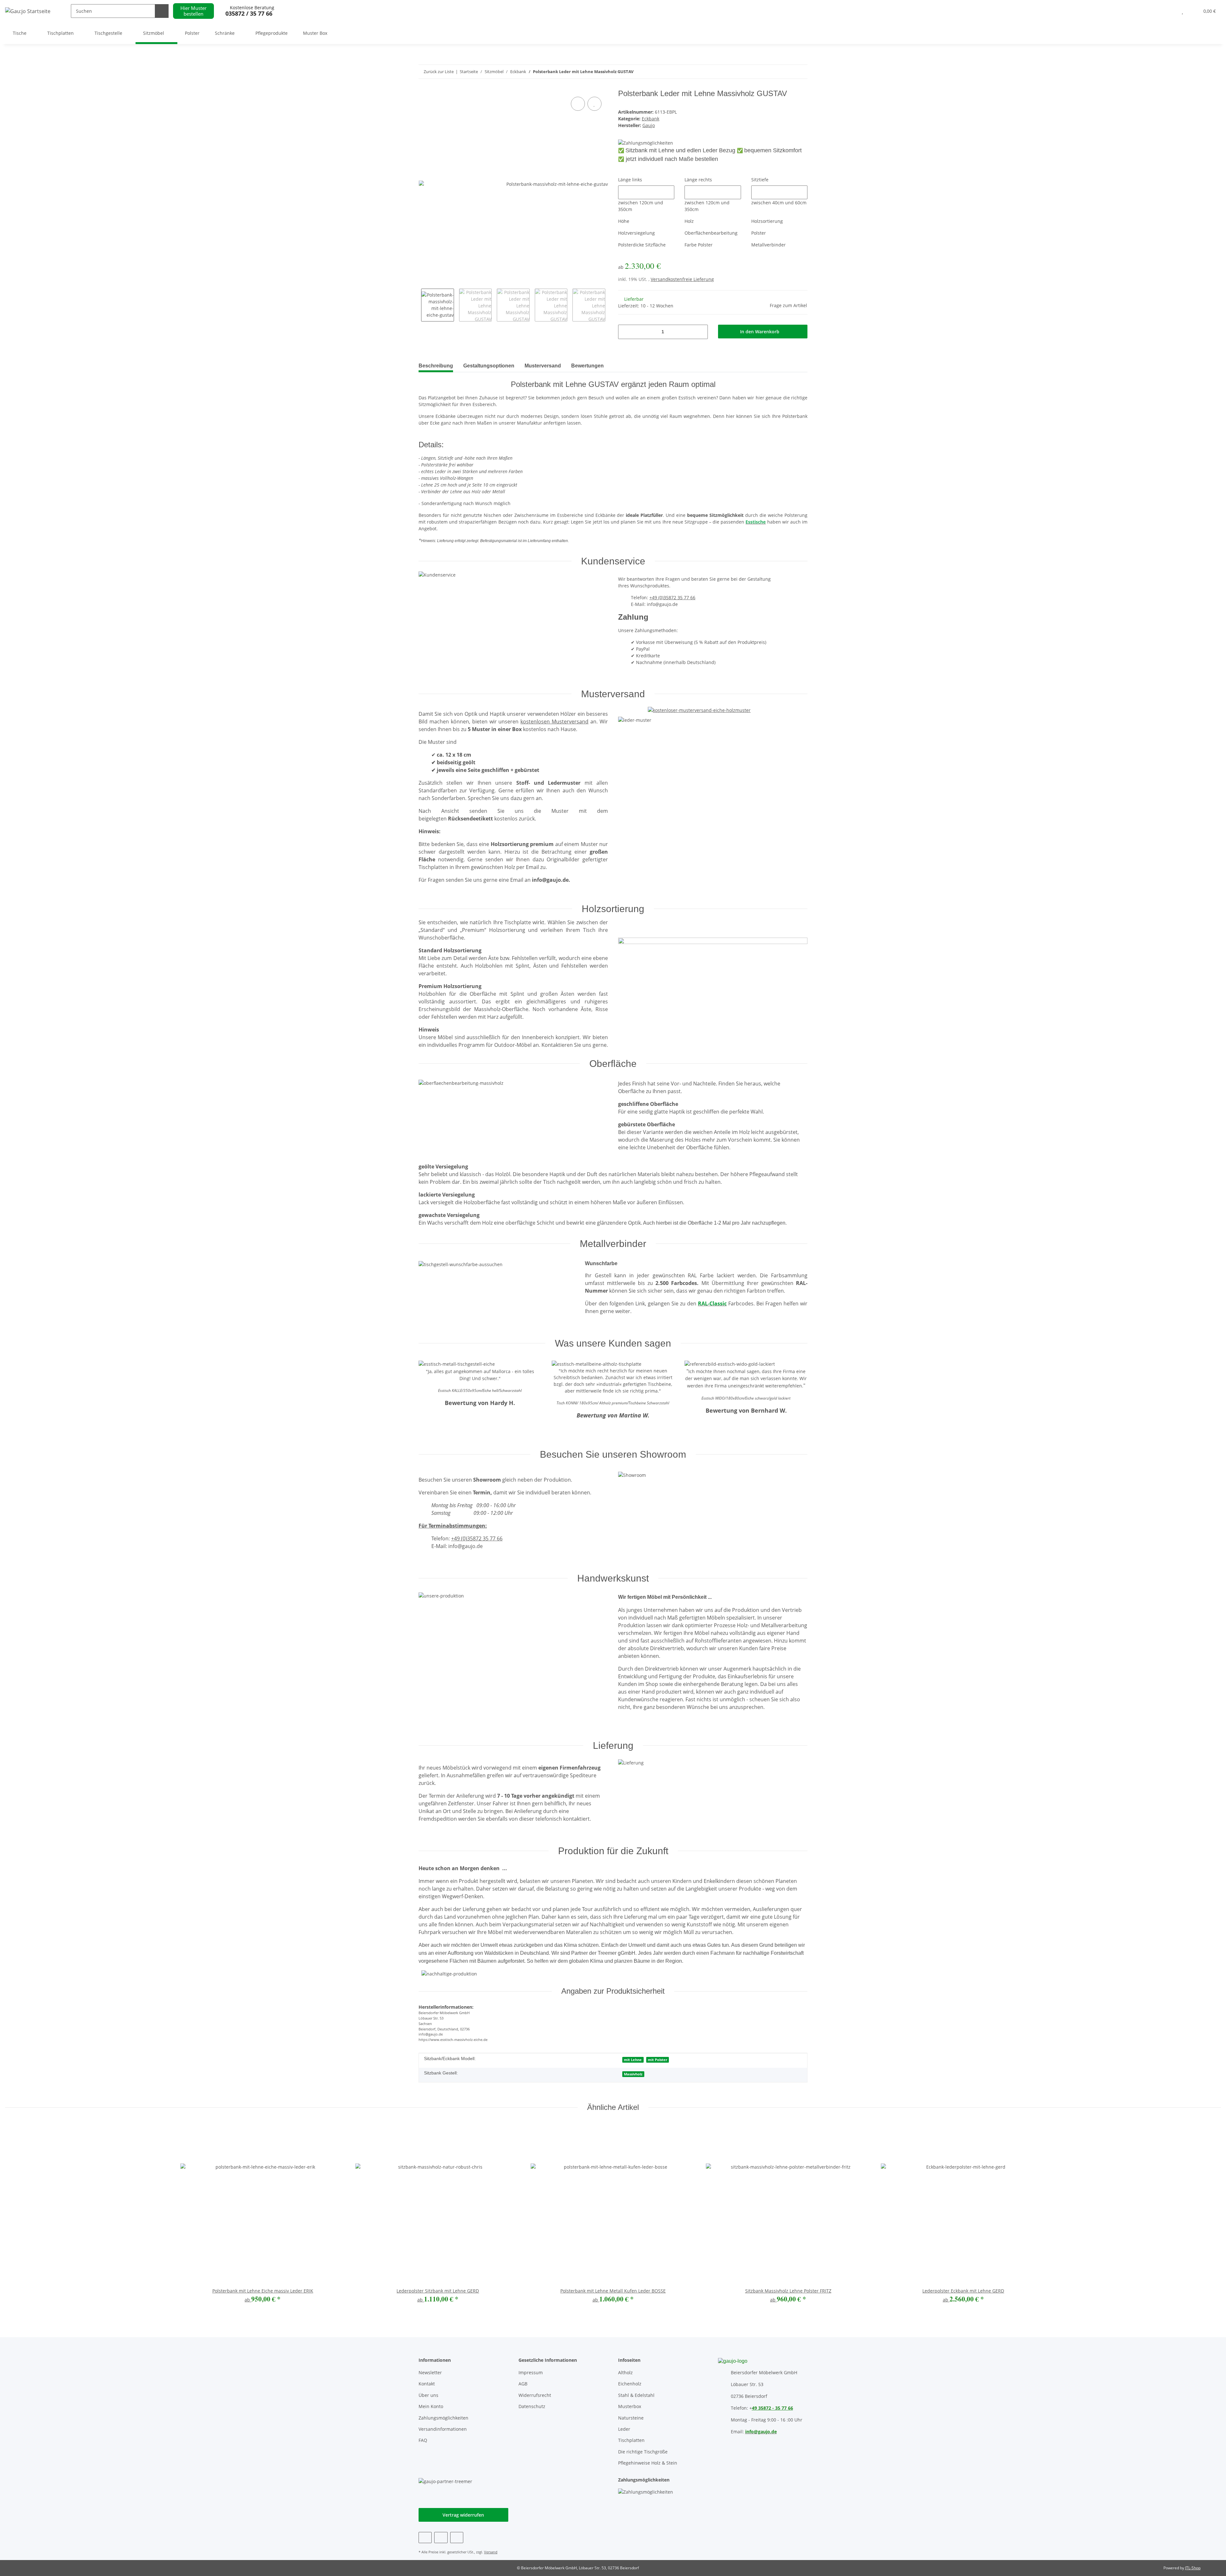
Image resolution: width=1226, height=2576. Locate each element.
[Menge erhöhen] (701, 332)
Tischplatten (631, 2440)
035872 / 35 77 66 (249, 14)
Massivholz (633, 2074)
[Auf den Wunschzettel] (594, 104)
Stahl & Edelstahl (636, 2395)
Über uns (428, 2395)
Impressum (531, 2372)
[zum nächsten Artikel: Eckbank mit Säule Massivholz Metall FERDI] (787, 72)
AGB (523, 2384)
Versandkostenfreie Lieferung (682, 279)
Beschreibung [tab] (436, 366)
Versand (491, 2552)
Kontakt (427, 2384)
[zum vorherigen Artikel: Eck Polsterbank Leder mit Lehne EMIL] (801, 72)
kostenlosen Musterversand (554, 721)
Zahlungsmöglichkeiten (443, 2418)
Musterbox (630, 2406)
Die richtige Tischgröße (643, 2452)
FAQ (423, 2440)
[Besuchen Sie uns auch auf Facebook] (425, 2538)
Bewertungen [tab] (587, 366)
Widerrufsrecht (535, 2395)
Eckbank (651, 119)
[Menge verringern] (625, 332)
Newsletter (430, 2372)
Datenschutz (532, 2406)
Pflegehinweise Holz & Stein (648, 2463)
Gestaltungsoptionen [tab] (489, 366)
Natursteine (631, 2418)
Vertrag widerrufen (463, 2515)
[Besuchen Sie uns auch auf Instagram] (457, 2538)
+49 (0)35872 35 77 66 (672, 597)
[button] (1170, 11)
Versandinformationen (443, 2429)
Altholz (625, 2372)
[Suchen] (162, 11)
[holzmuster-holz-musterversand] (699, 708)
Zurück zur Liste (439, 72)
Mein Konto (431, 2406)
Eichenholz (630, 2384)
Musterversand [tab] (543, 366)
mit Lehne (633, 2060)
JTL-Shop (1193, 2568)
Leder (624, 2429)
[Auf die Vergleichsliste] (578, 104)
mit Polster (658, 2060)
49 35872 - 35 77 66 (772, 2408)
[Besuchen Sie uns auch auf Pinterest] (441, 2538)
